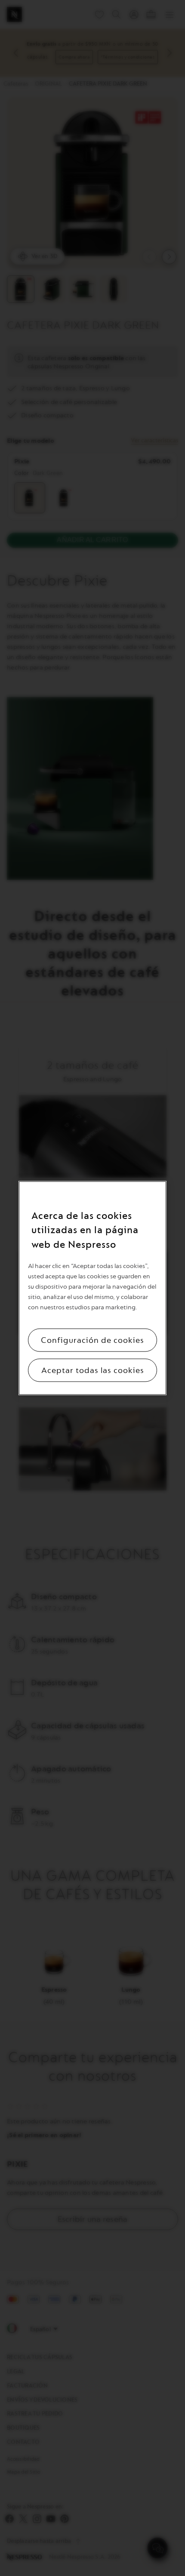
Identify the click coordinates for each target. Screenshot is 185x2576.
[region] (92, 1288)
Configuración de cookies (92, 1340)
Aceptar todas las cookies (93, 1370)
